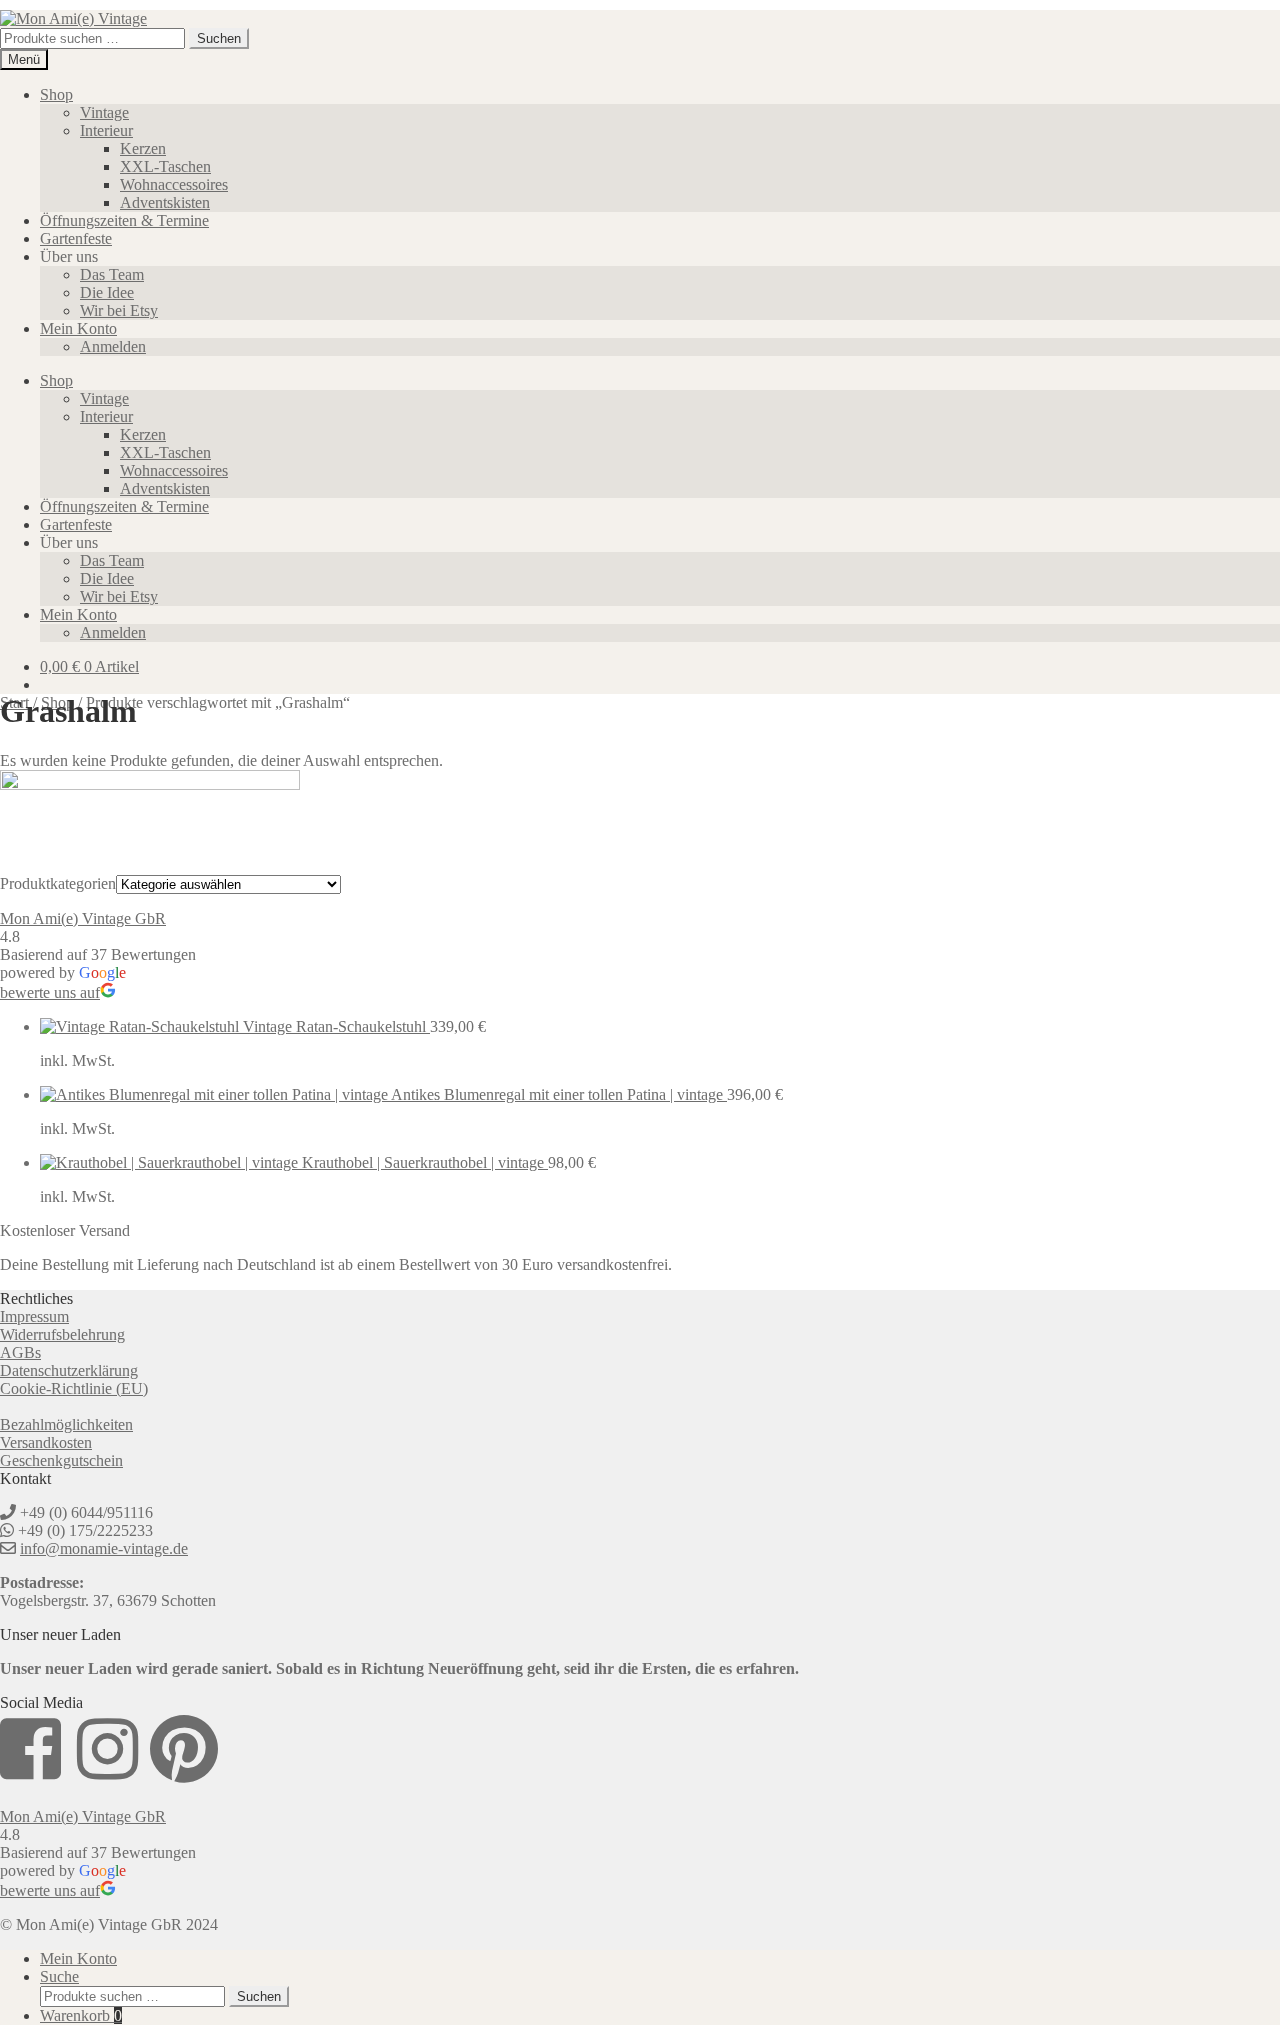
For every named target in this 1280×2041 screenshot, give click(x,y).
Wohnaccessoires (174, 184)
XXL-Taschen (165, 166)
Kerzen (143, 148)
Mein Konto (78, 328)
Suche (59, 1976)
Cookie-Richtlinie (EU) (74, 1388)
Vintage (104, 112)
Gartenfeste (76, 238)
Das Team (112, 274)
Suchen (219, 38)
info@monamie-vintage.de (104, 1548)
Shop (56, 94)
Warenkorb (81, 2015)
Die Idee (107, 292)
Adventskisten (165, 202)
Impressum (34, 1316)
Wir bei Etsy (119, 310)
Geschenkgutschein (61, 1460)
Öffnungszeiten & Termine (124, 220)
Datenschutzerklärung (69, 1370)
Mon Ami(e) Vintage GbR (83, 918)
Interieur (106, 130)
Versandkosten (46, 1442)
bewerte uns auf (50, 992)
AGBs (20, 1352)
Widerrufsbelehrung (62, 1334)
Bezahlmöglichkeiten (66, 1424)
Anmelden (113, 346)
